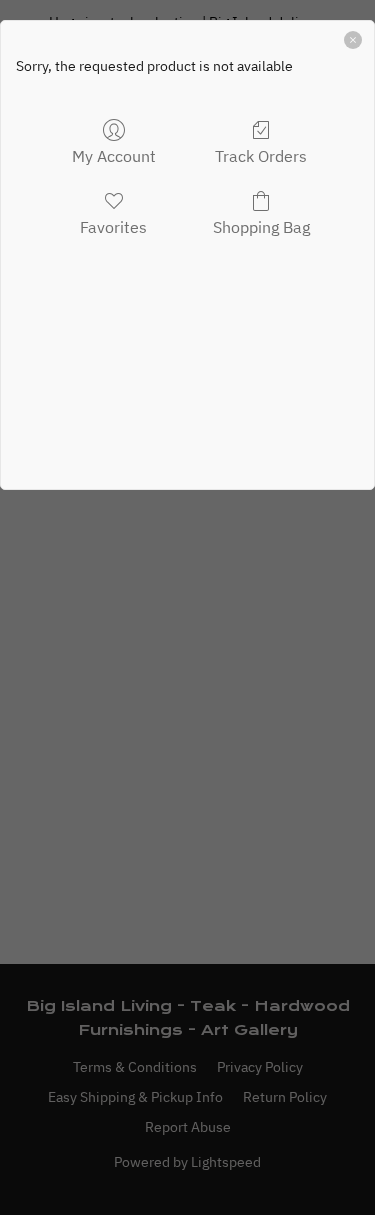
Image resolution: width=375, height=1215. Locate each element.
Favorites (113, 227)
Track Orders (261, 156)
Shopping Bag (261, 227)
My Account (114, 156)
